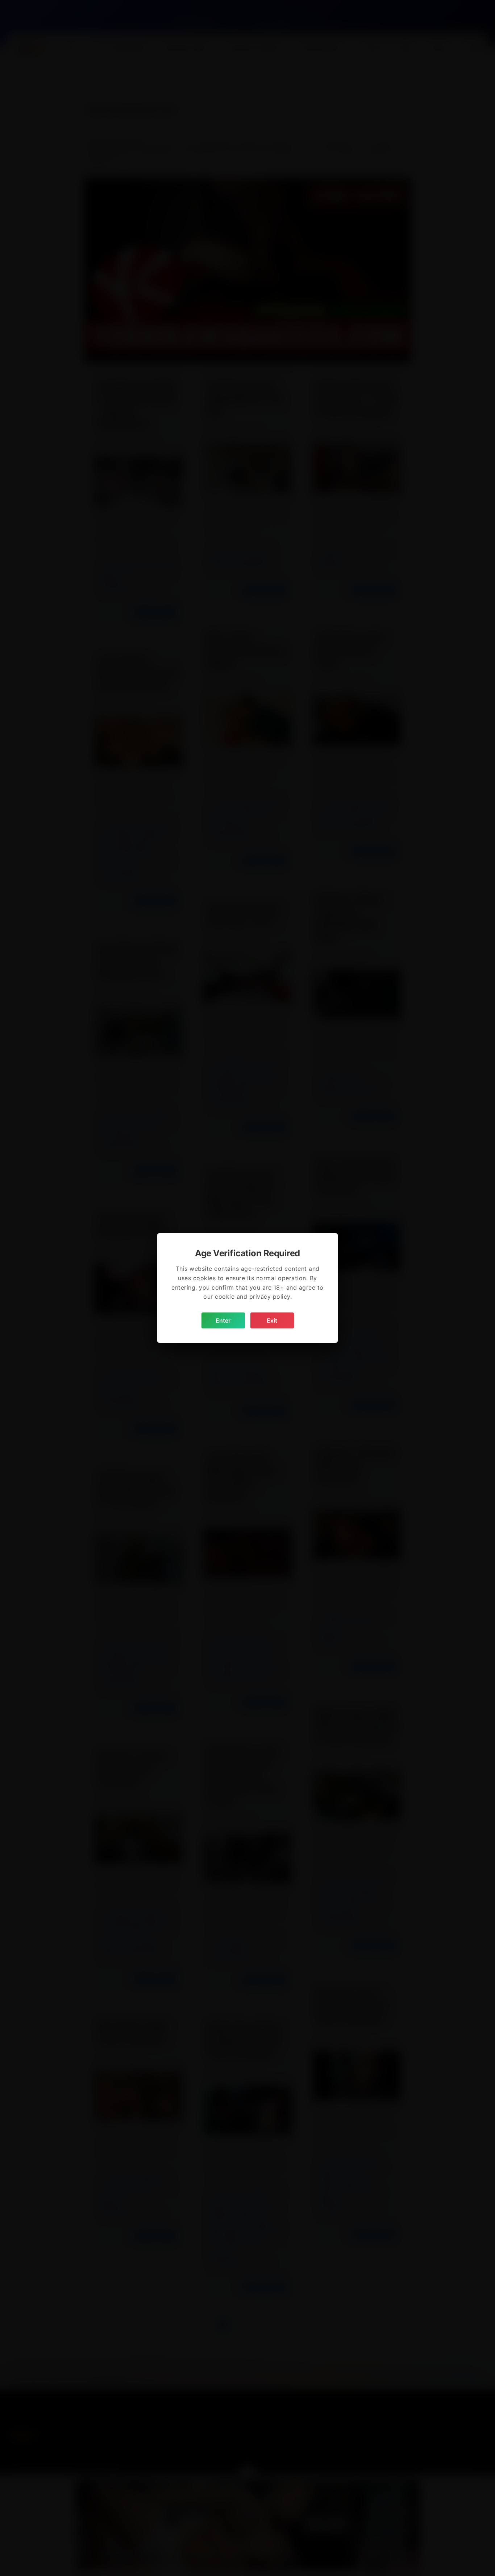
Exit (272, 1320)
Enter (223, 1320)
